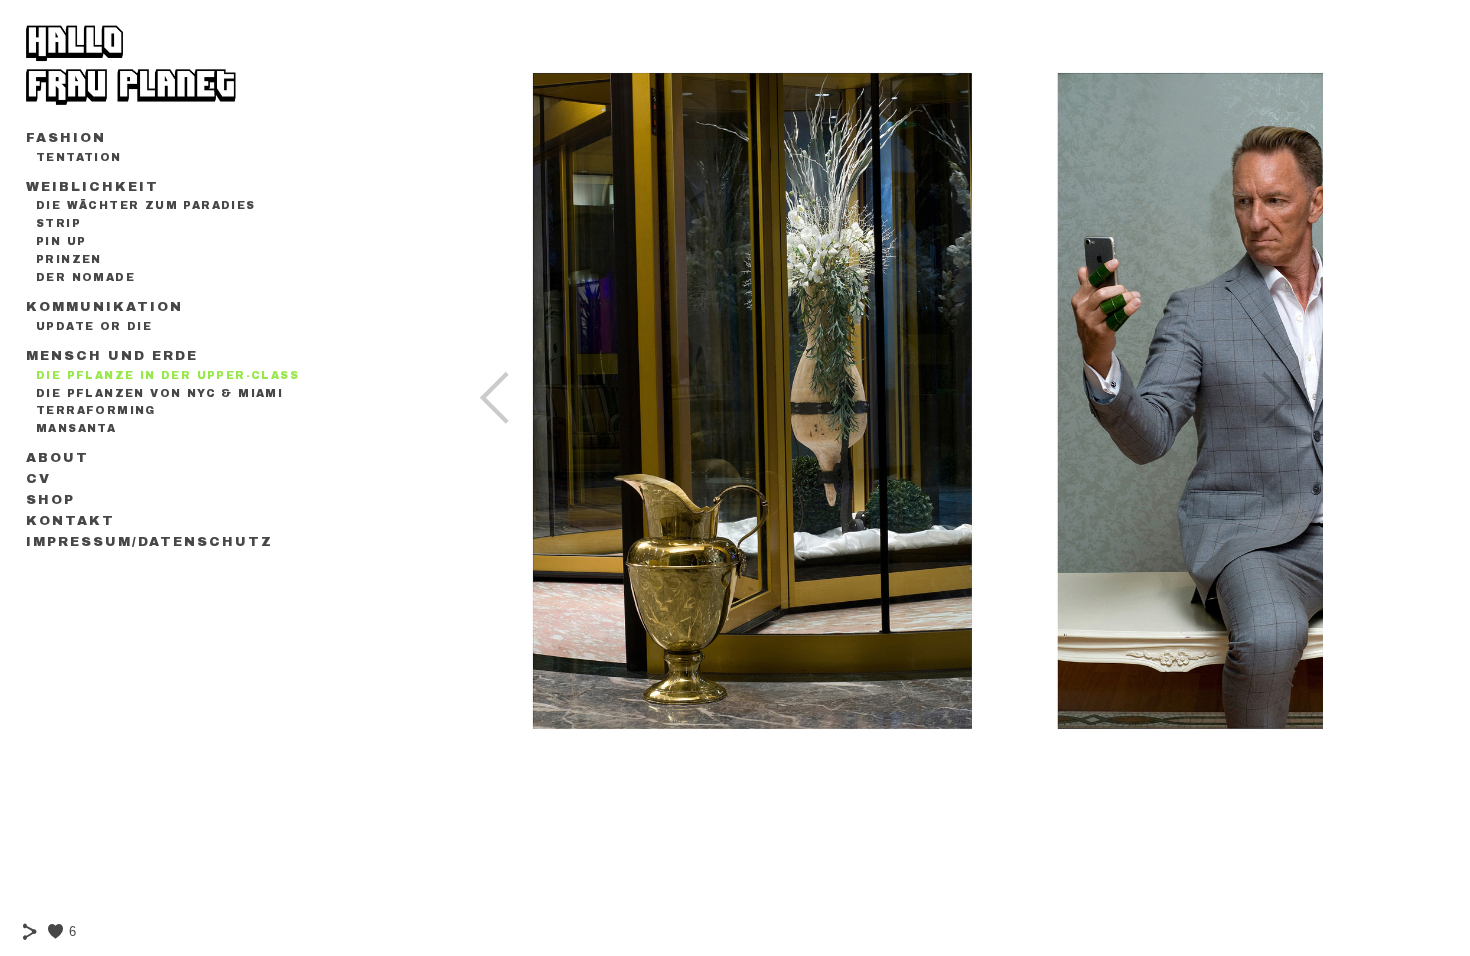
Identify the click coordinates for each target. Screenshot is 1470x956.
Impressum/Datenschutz (149, 542)
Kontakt (70, 521)
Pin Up (61, 241)
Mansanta (76, 428)
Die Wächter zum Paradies (146, 205)
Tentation (79, 157)
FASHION (66, 138)
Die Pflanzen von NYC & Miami (159, 393)
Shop (50, 500)
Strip (58, 223)
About (57, 458)
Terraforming (96, 410)
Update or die (94, 326)
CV (38, 479)
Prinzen (69, 259)
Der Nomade (85, 277)
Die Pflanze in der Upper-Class (167, 375)
